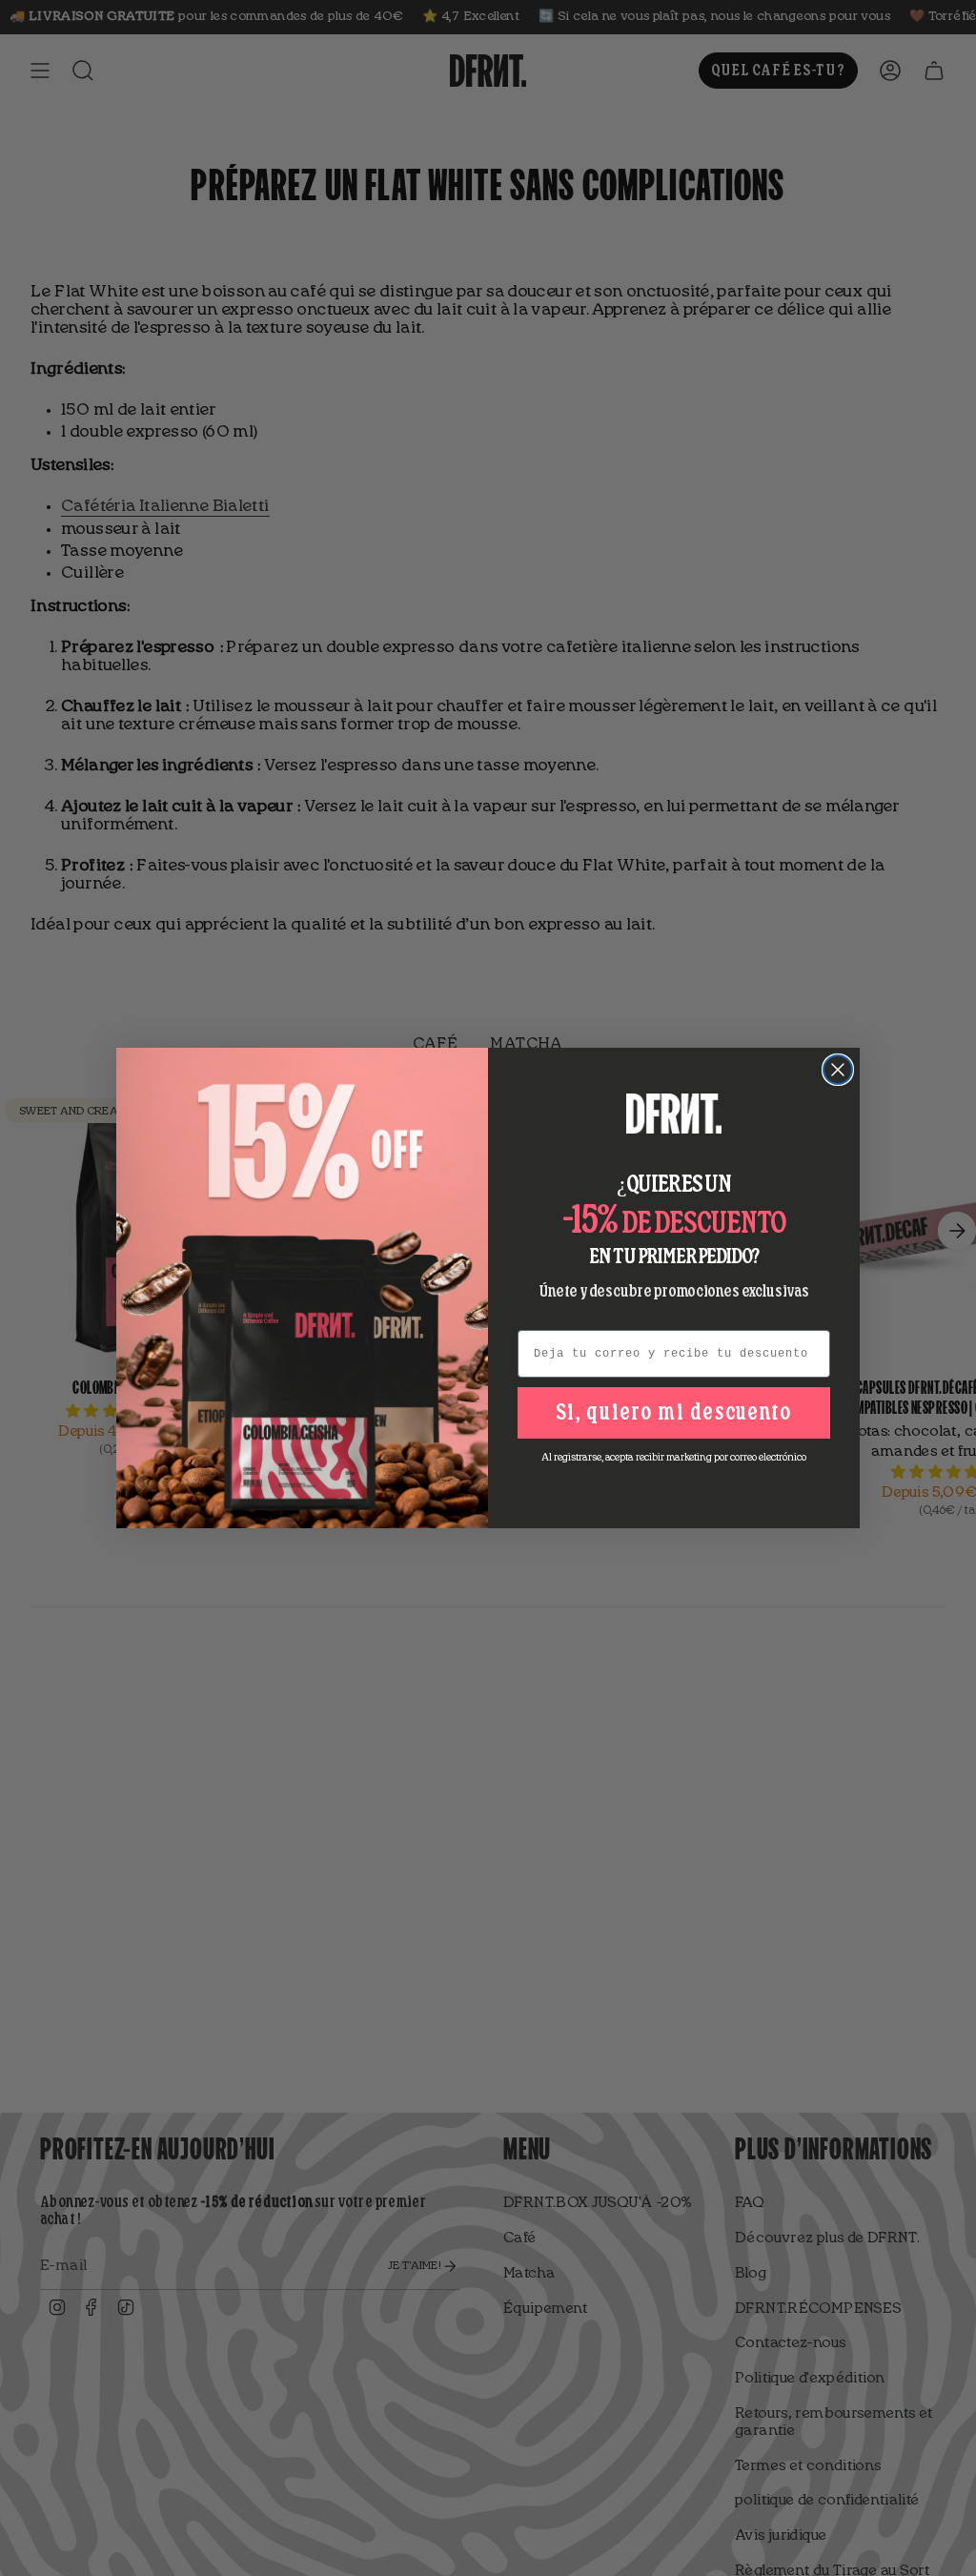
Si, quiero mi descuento (674, 1413)
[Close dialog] (838, 1070)
